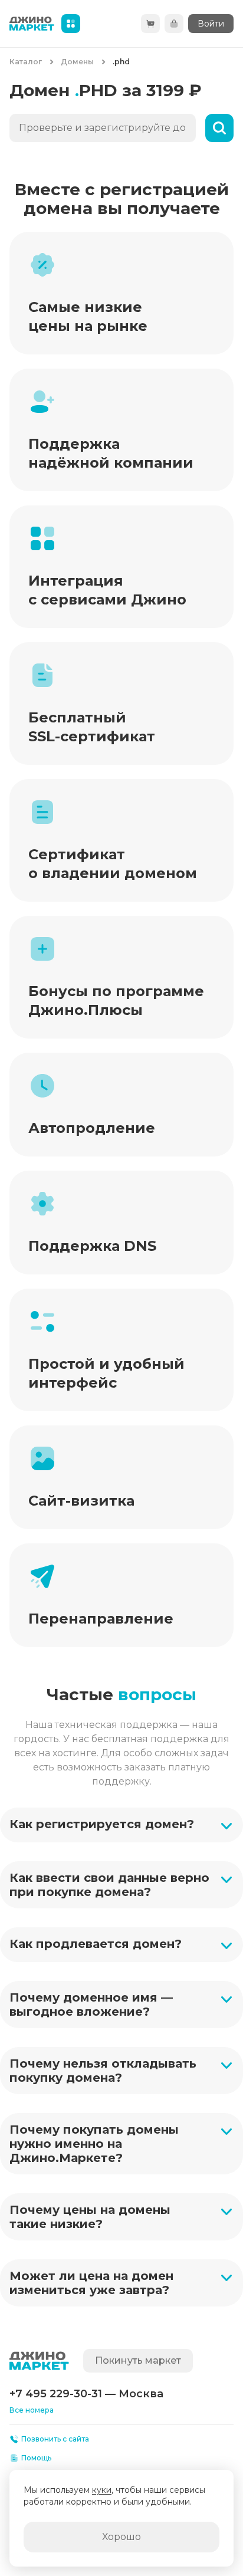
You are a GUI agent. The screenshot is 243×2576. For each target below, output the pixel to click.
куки (102, 2490)
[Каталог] (71, 24)
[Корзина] (150, 24)
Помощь (36, 2458)
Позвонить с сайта (55, 2439)
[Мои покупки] (174, 24)
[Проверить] (219, 128)
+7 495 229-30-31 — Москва (86, 2394)
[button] (121, 1825)
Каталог (26, 62)
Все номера (32, 2410)
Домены (77, 62)
